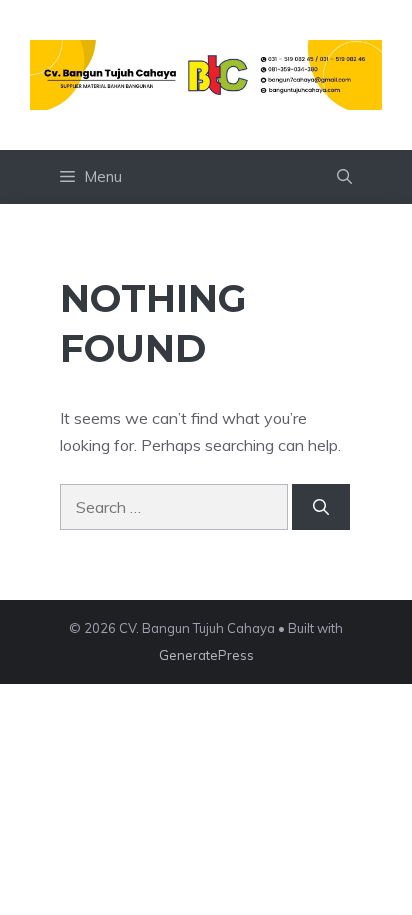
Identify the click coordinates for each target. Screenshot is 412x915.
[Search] (321, 507)
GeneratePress (206, 655)
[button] (344, 177)
